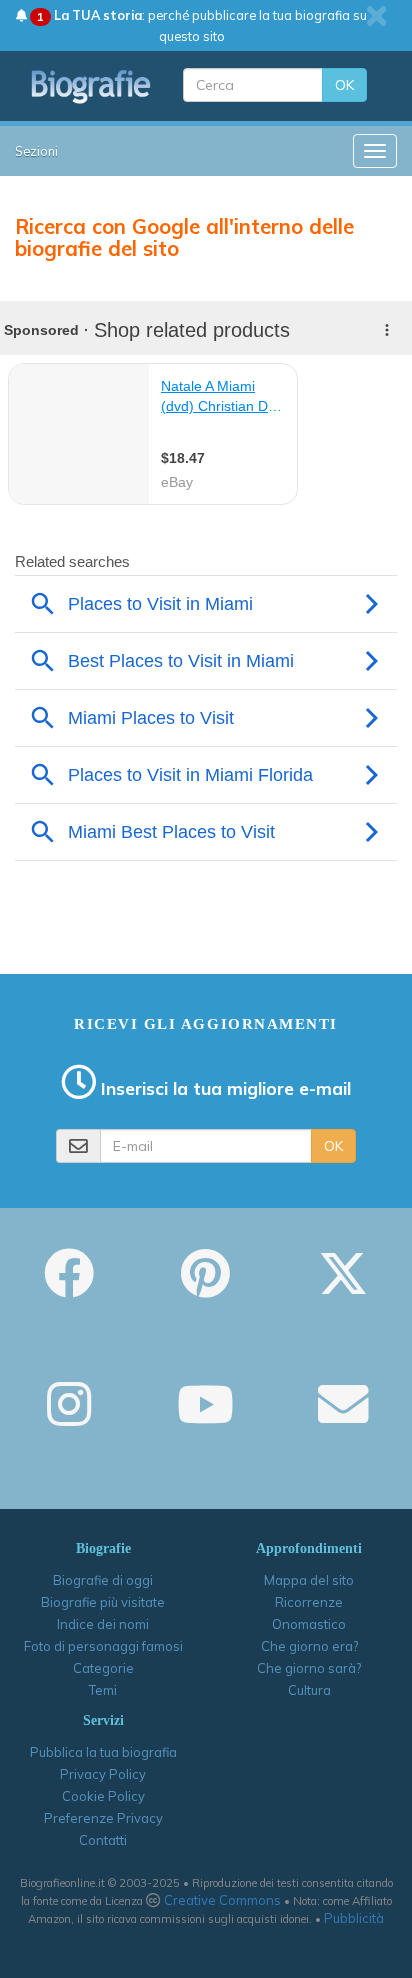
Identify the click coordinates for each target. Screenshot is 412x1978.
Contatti (103, 1840)
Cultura (309, 1690)
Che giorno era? (309, 1646)
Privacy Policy (103, 1774)
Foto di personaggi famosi (103, 1646)
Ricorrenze (309, 1602)
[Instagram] (69, 1418)
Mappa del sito (309, 1580)
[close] (376, 16)
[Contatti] (343, 1418)
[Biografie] (91, 86)
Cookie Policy (103, 1796)
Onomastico (309, 1624)
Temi (103, 1690)
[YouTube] (205, 1418)
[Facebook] (69, 1287)
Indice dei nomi (103, 1624)
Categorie (103, 1668)
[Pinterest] (205, 1287)
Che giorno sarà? (309, 1668)
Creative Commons (222, 1900)
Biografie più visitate (103, 1602)
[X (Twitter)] (343, 1287)
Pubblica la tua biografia (103, 1752)
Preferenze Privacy (103, 1818)
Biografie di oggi (103, 1580)
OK (344, 85)
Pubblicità (354, 1918)
